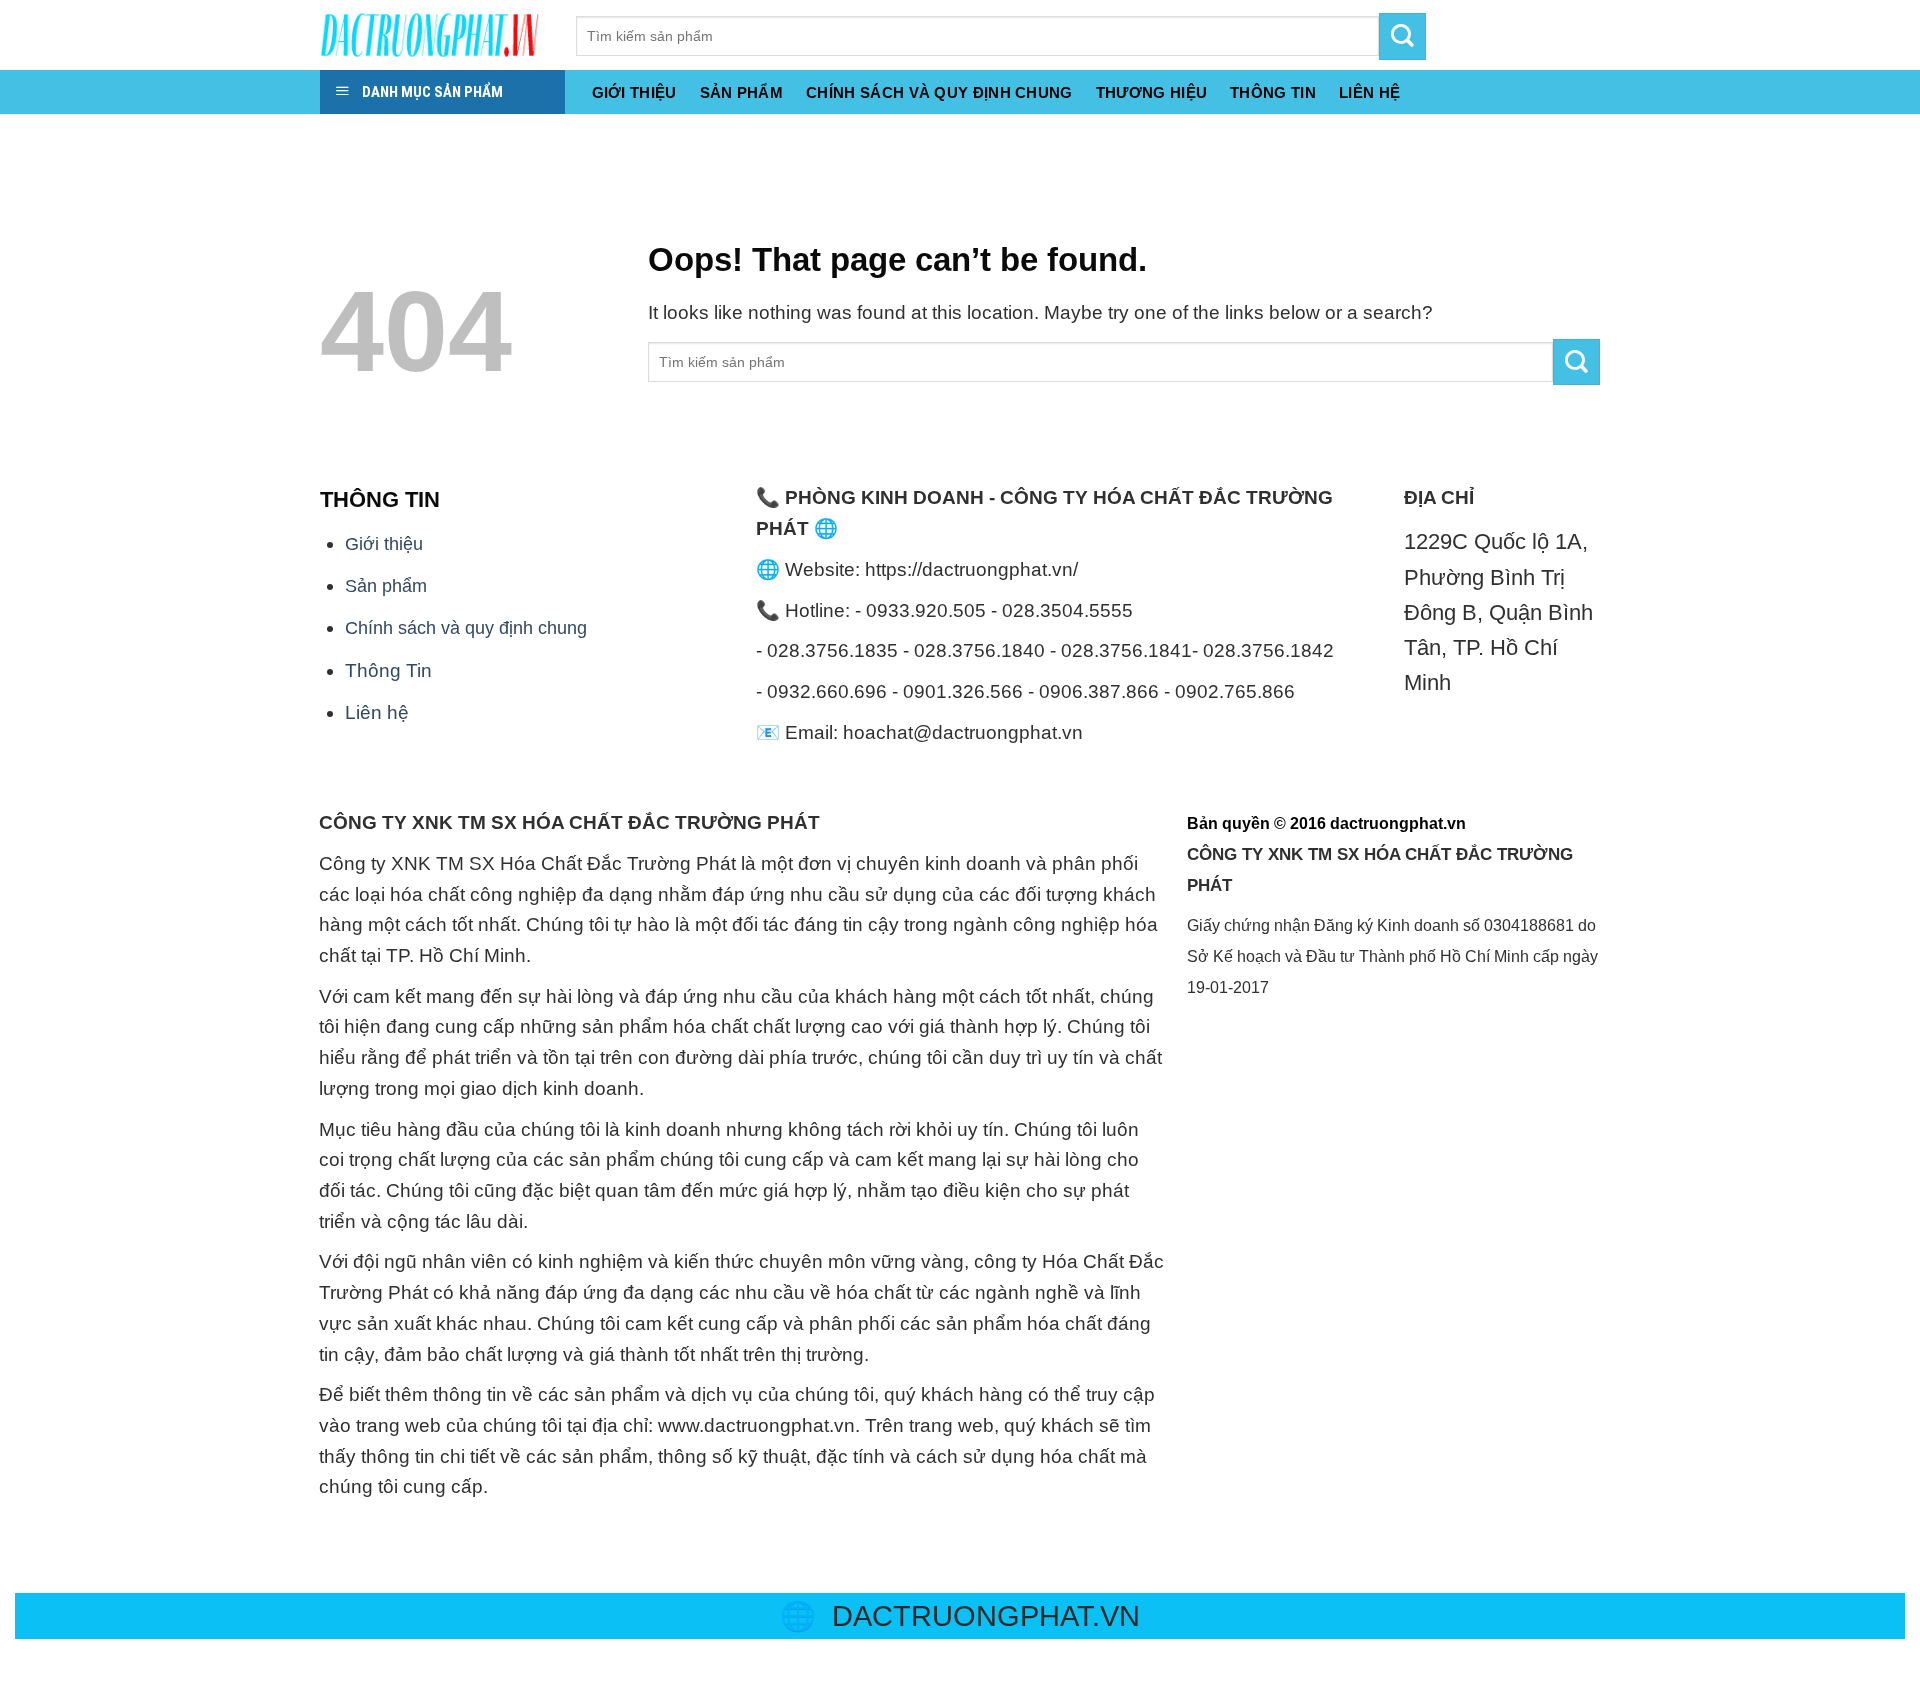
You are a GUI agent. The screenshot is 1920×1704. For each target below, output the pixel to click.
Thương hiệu (1151, 92)
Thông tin (1273, 92)
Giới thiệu (634, 92)
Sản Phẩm (741, 92)
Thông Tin (388, 670)
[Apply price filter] (1576, 362)
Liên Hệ (1369, 92)
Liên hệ (377, 712)
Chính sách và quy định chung (939, 92)
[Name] (23, 136)
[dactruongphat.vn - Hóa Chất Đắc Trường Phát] (433, 35)
